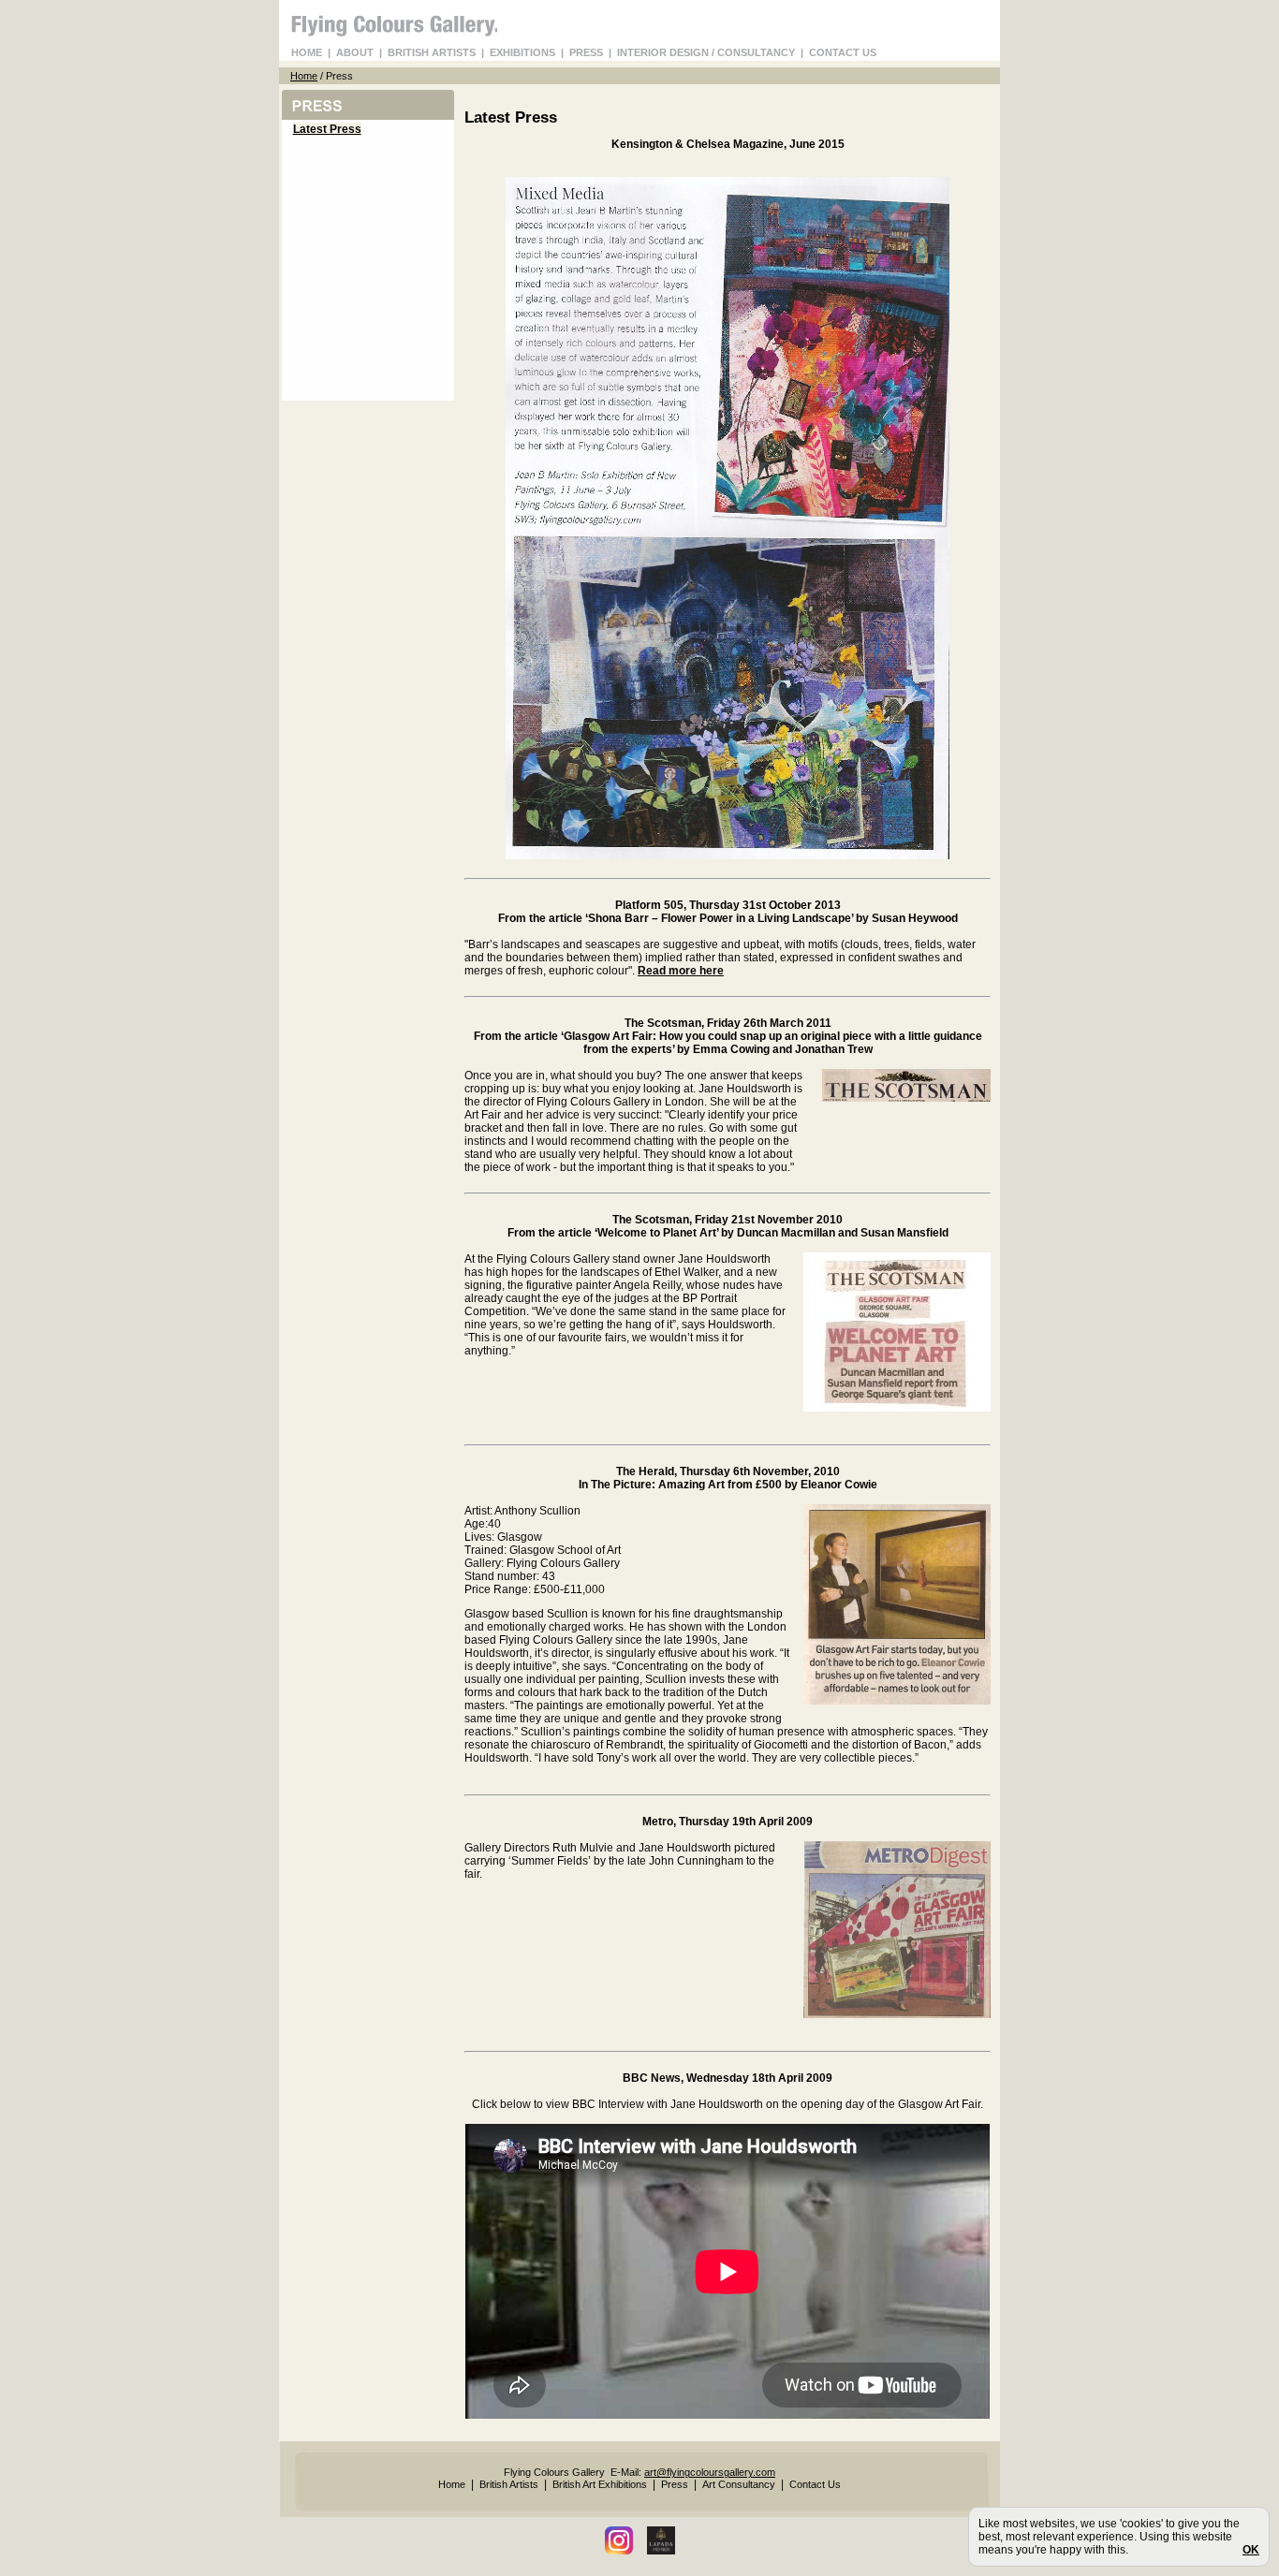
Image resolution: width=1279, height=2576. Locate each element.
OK (1251, 2550)
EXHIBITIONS (522, 52)
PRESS (586, 52)
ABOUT (355, 52)
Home (304, 76)
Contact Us (815, 2484)
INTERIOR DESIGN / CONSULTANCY (706, 52)
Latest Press (327, 129)
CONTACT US (843, 52)
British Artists (509, 2484)
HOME (307, 52)
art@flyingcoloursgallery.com (710, 2472)
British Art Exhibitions (600, 2484)
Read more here (681, 971)
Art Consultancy (739, 2484)
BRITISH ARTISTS (432, 52)
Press (675, 2484)
